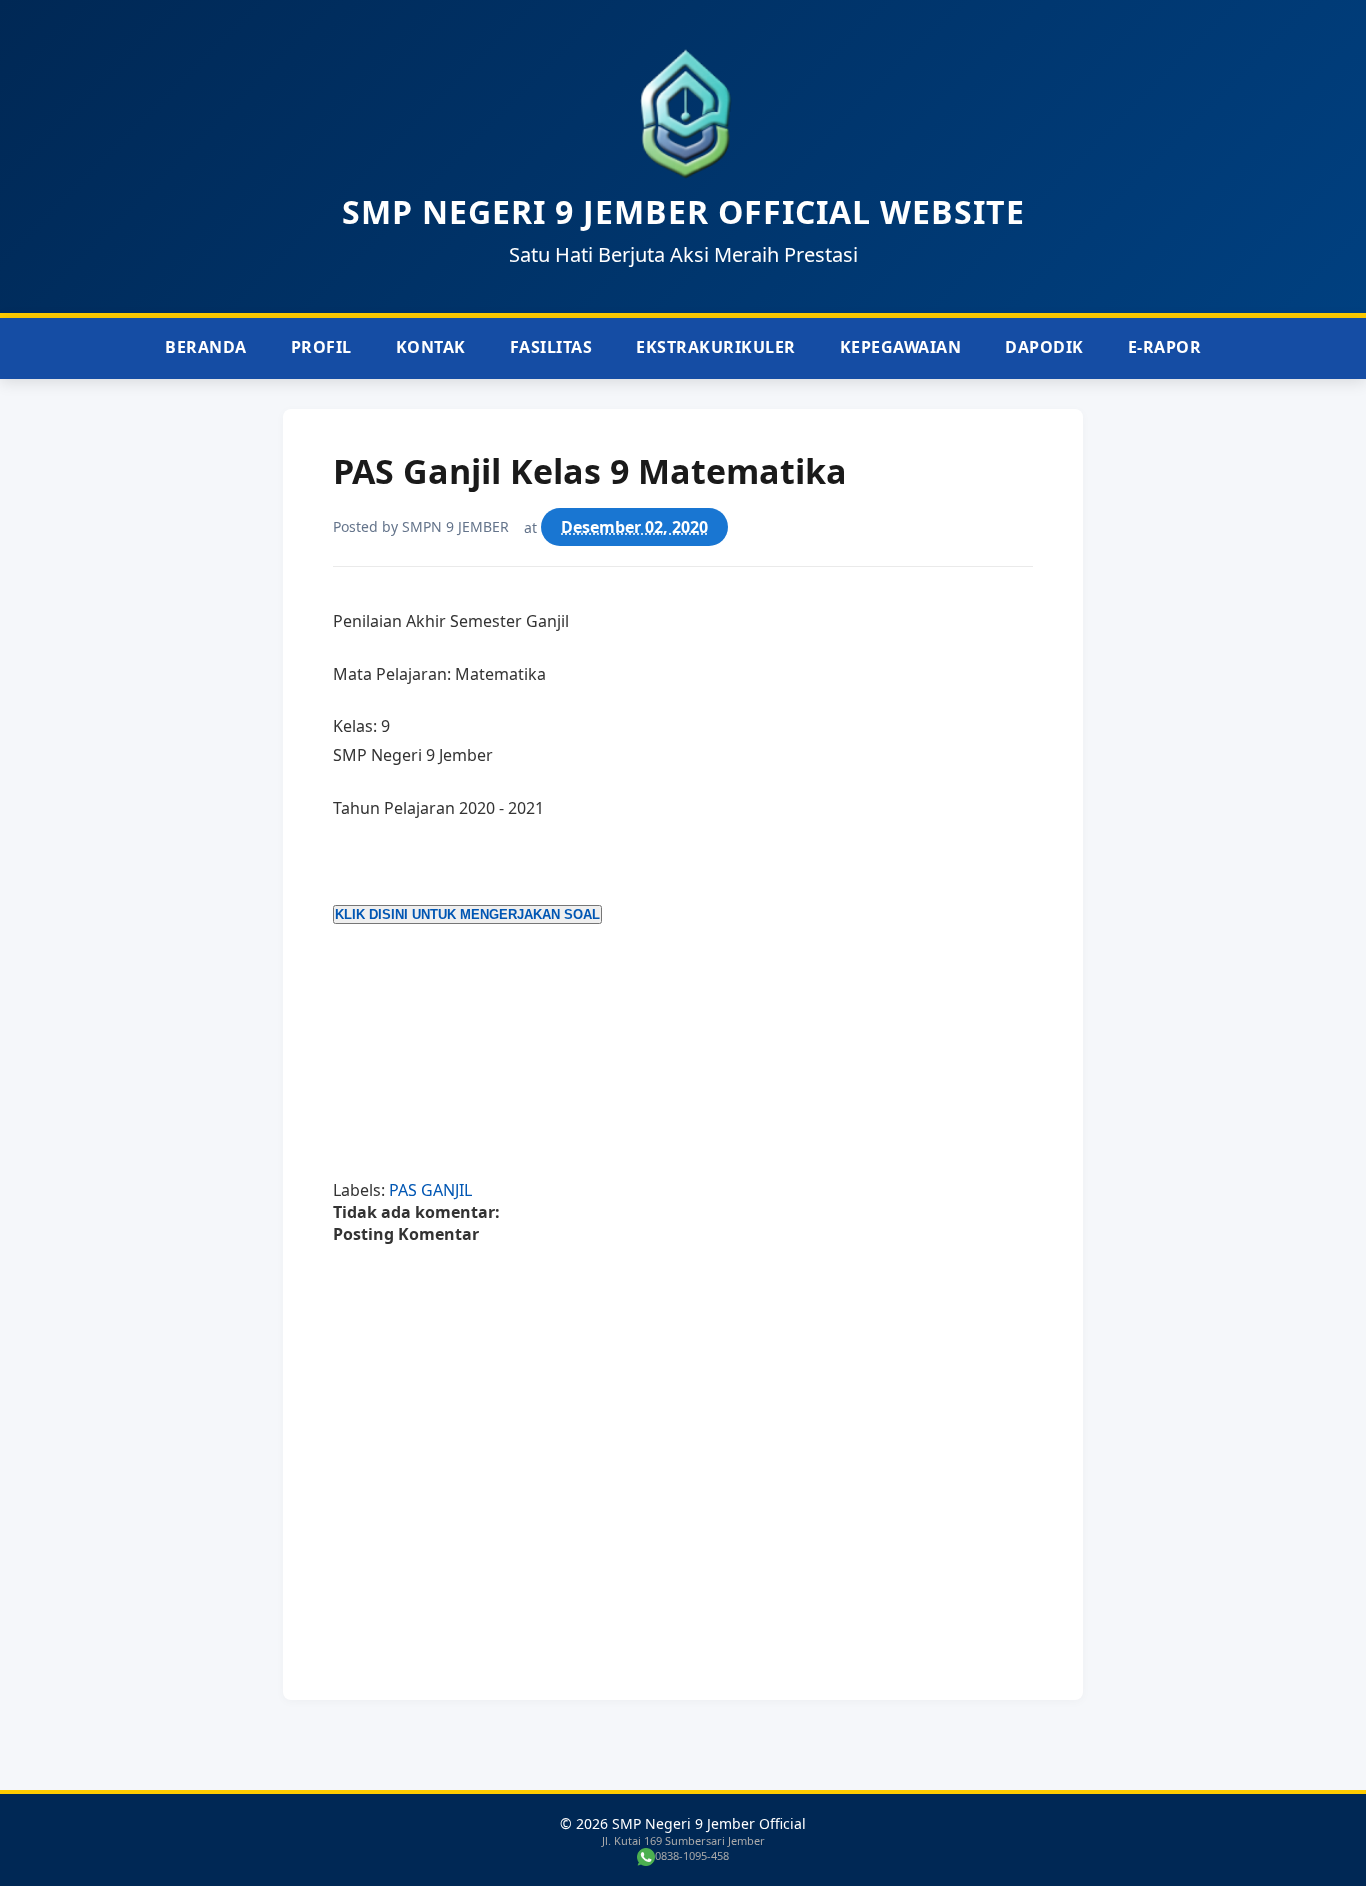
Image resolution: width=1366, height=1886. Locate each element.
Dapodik (1044, 347)
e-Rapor (1165, 347)
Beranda (206, 347)
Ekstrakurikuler (716, 347)
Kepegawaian (901, 347)
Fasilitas (551, 347)
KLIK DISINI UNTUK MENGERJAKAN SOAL (467, 914)
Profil (321, 347)
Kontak (431, 347)
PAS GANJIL (430, 1190)
